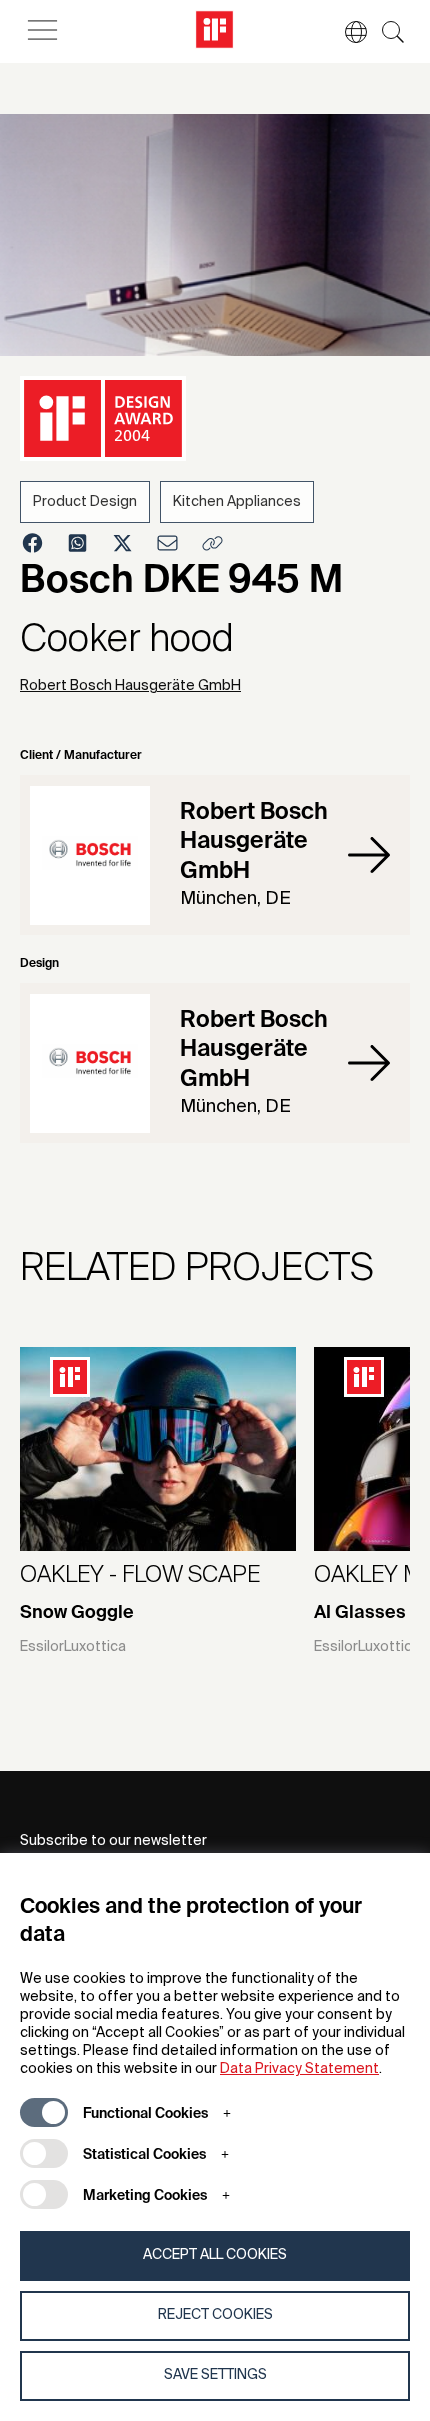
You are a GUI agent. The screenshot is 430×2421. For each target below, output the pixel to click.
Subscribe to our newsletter (113, 1841)
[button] (346, 32)
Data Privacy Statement (299, 2069)
